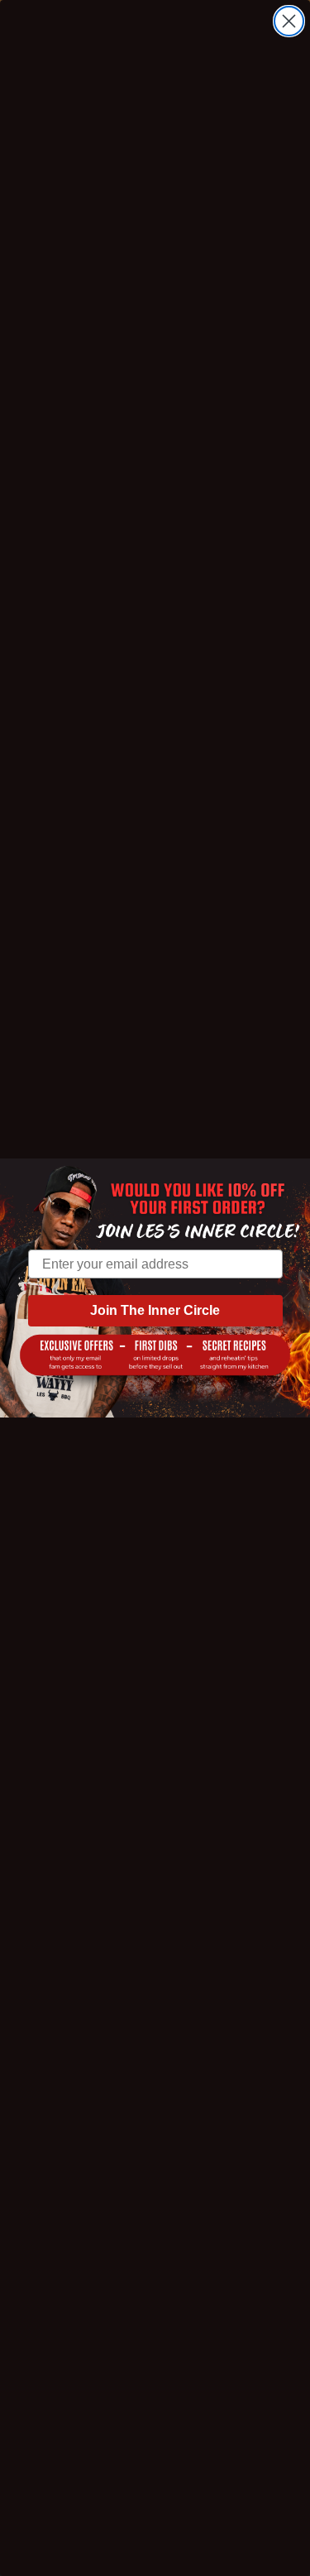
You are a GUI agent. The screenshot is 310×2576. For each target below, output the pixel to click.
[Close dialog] (289, 21)
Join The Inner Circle (155, 1310)
